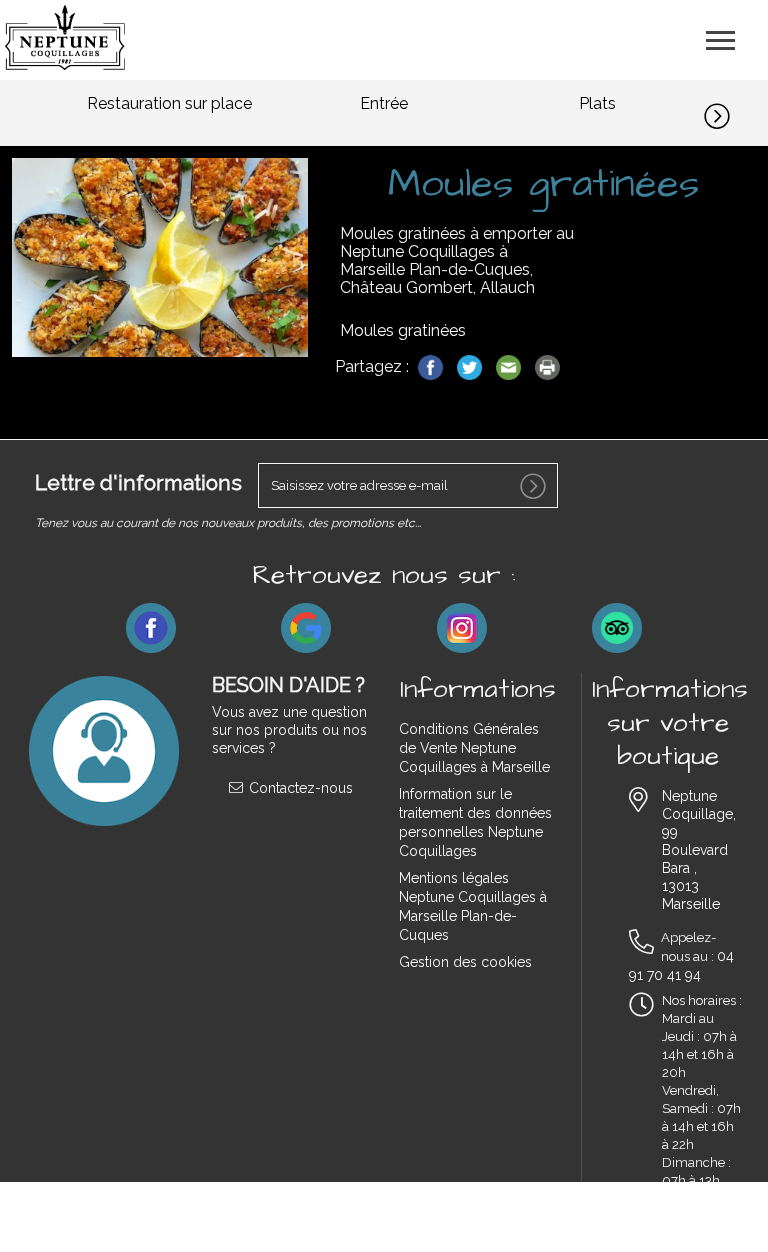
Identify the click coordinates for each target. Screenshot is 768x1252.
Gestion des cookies (465, 962)
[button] (736, 113)
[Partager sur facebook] (432, 366)
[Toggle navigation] (720, 38)
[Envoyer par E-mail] (510, 366)
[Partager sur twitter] (471, 366)
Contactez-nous (299, 788)
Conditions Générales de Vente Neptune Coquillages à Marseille (474, 748)
